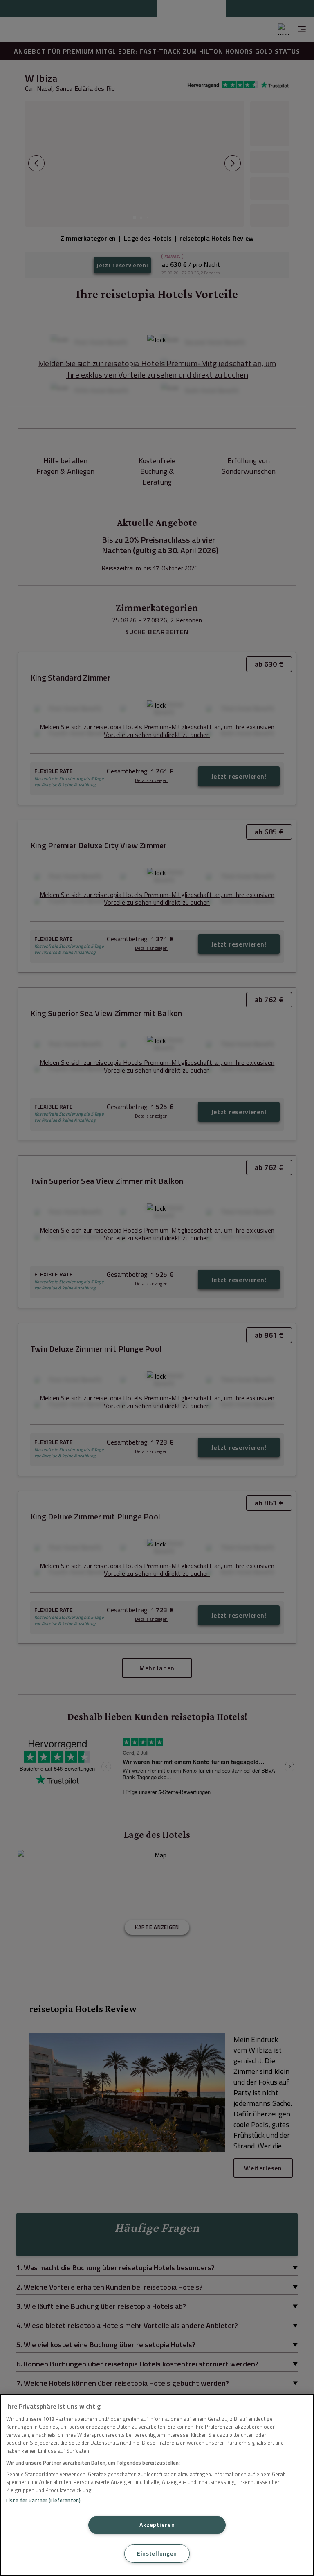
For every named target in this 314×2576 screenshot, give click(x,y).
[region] (157, 2485)
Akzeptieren (157, 2525)
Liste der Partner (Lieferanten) (43, 2500)
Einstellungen (157, 2553)
